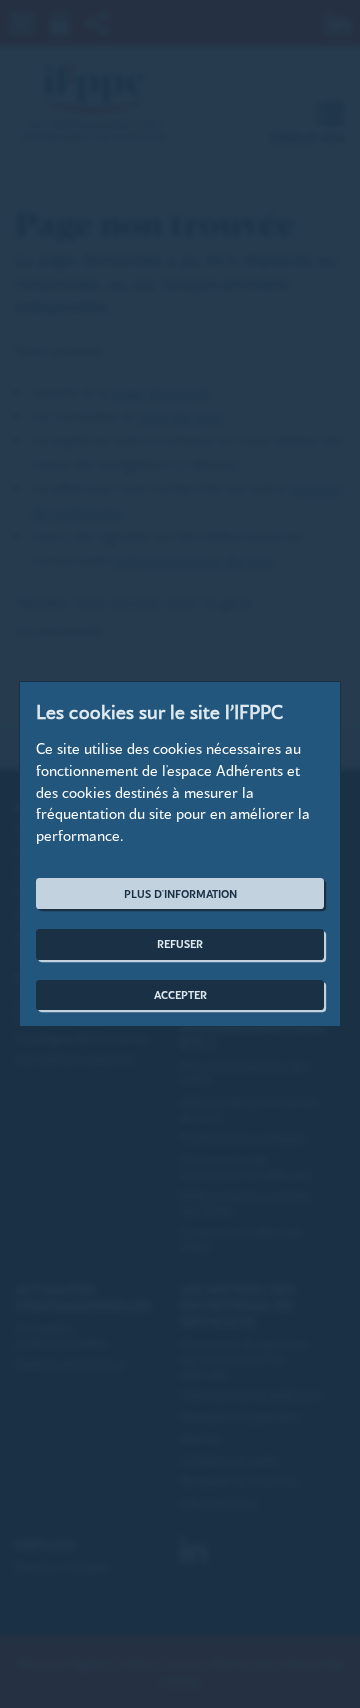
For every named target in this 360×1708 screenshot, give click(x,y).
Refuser (180, 943)
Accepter (180, 994)
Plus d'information (180, 893)
